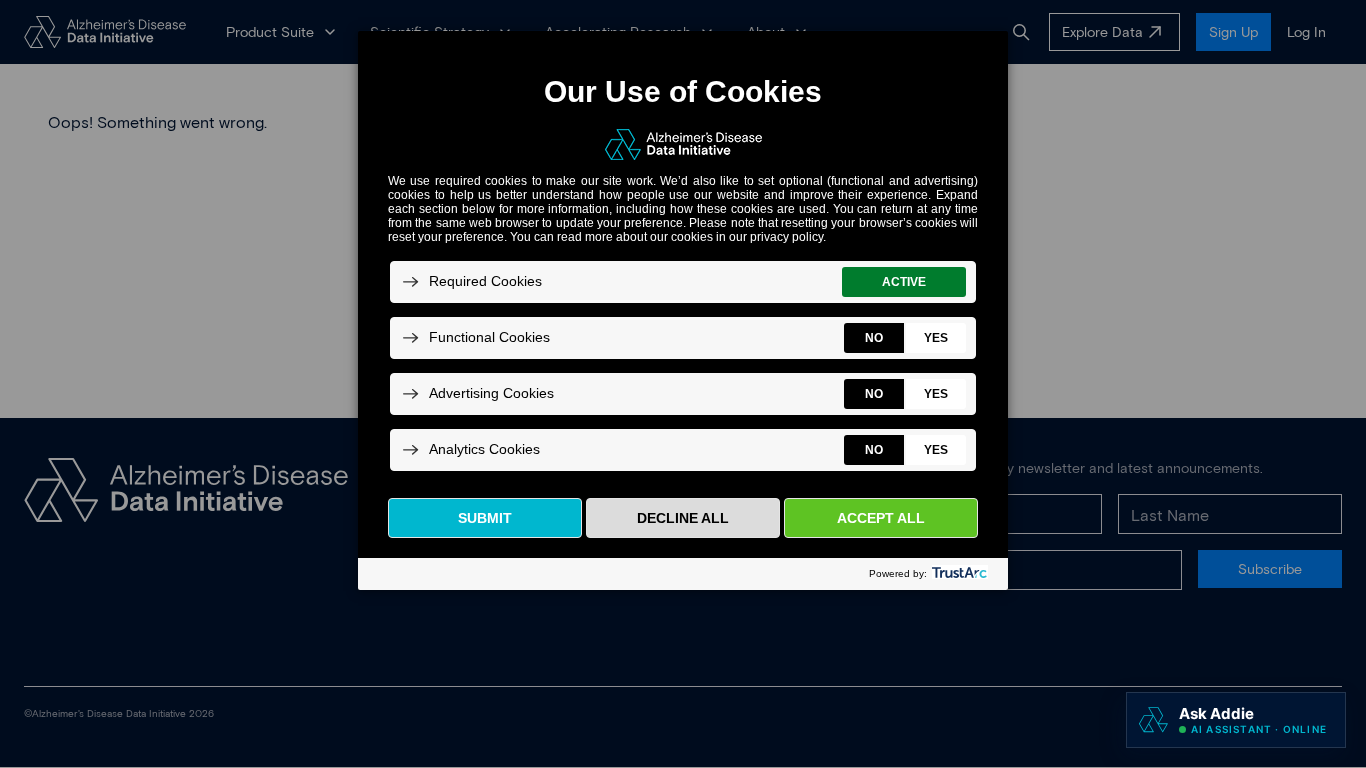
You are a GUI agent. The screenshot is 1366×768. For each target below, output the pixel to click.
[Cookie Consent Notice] (683, 310)
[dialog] (683, 309)
